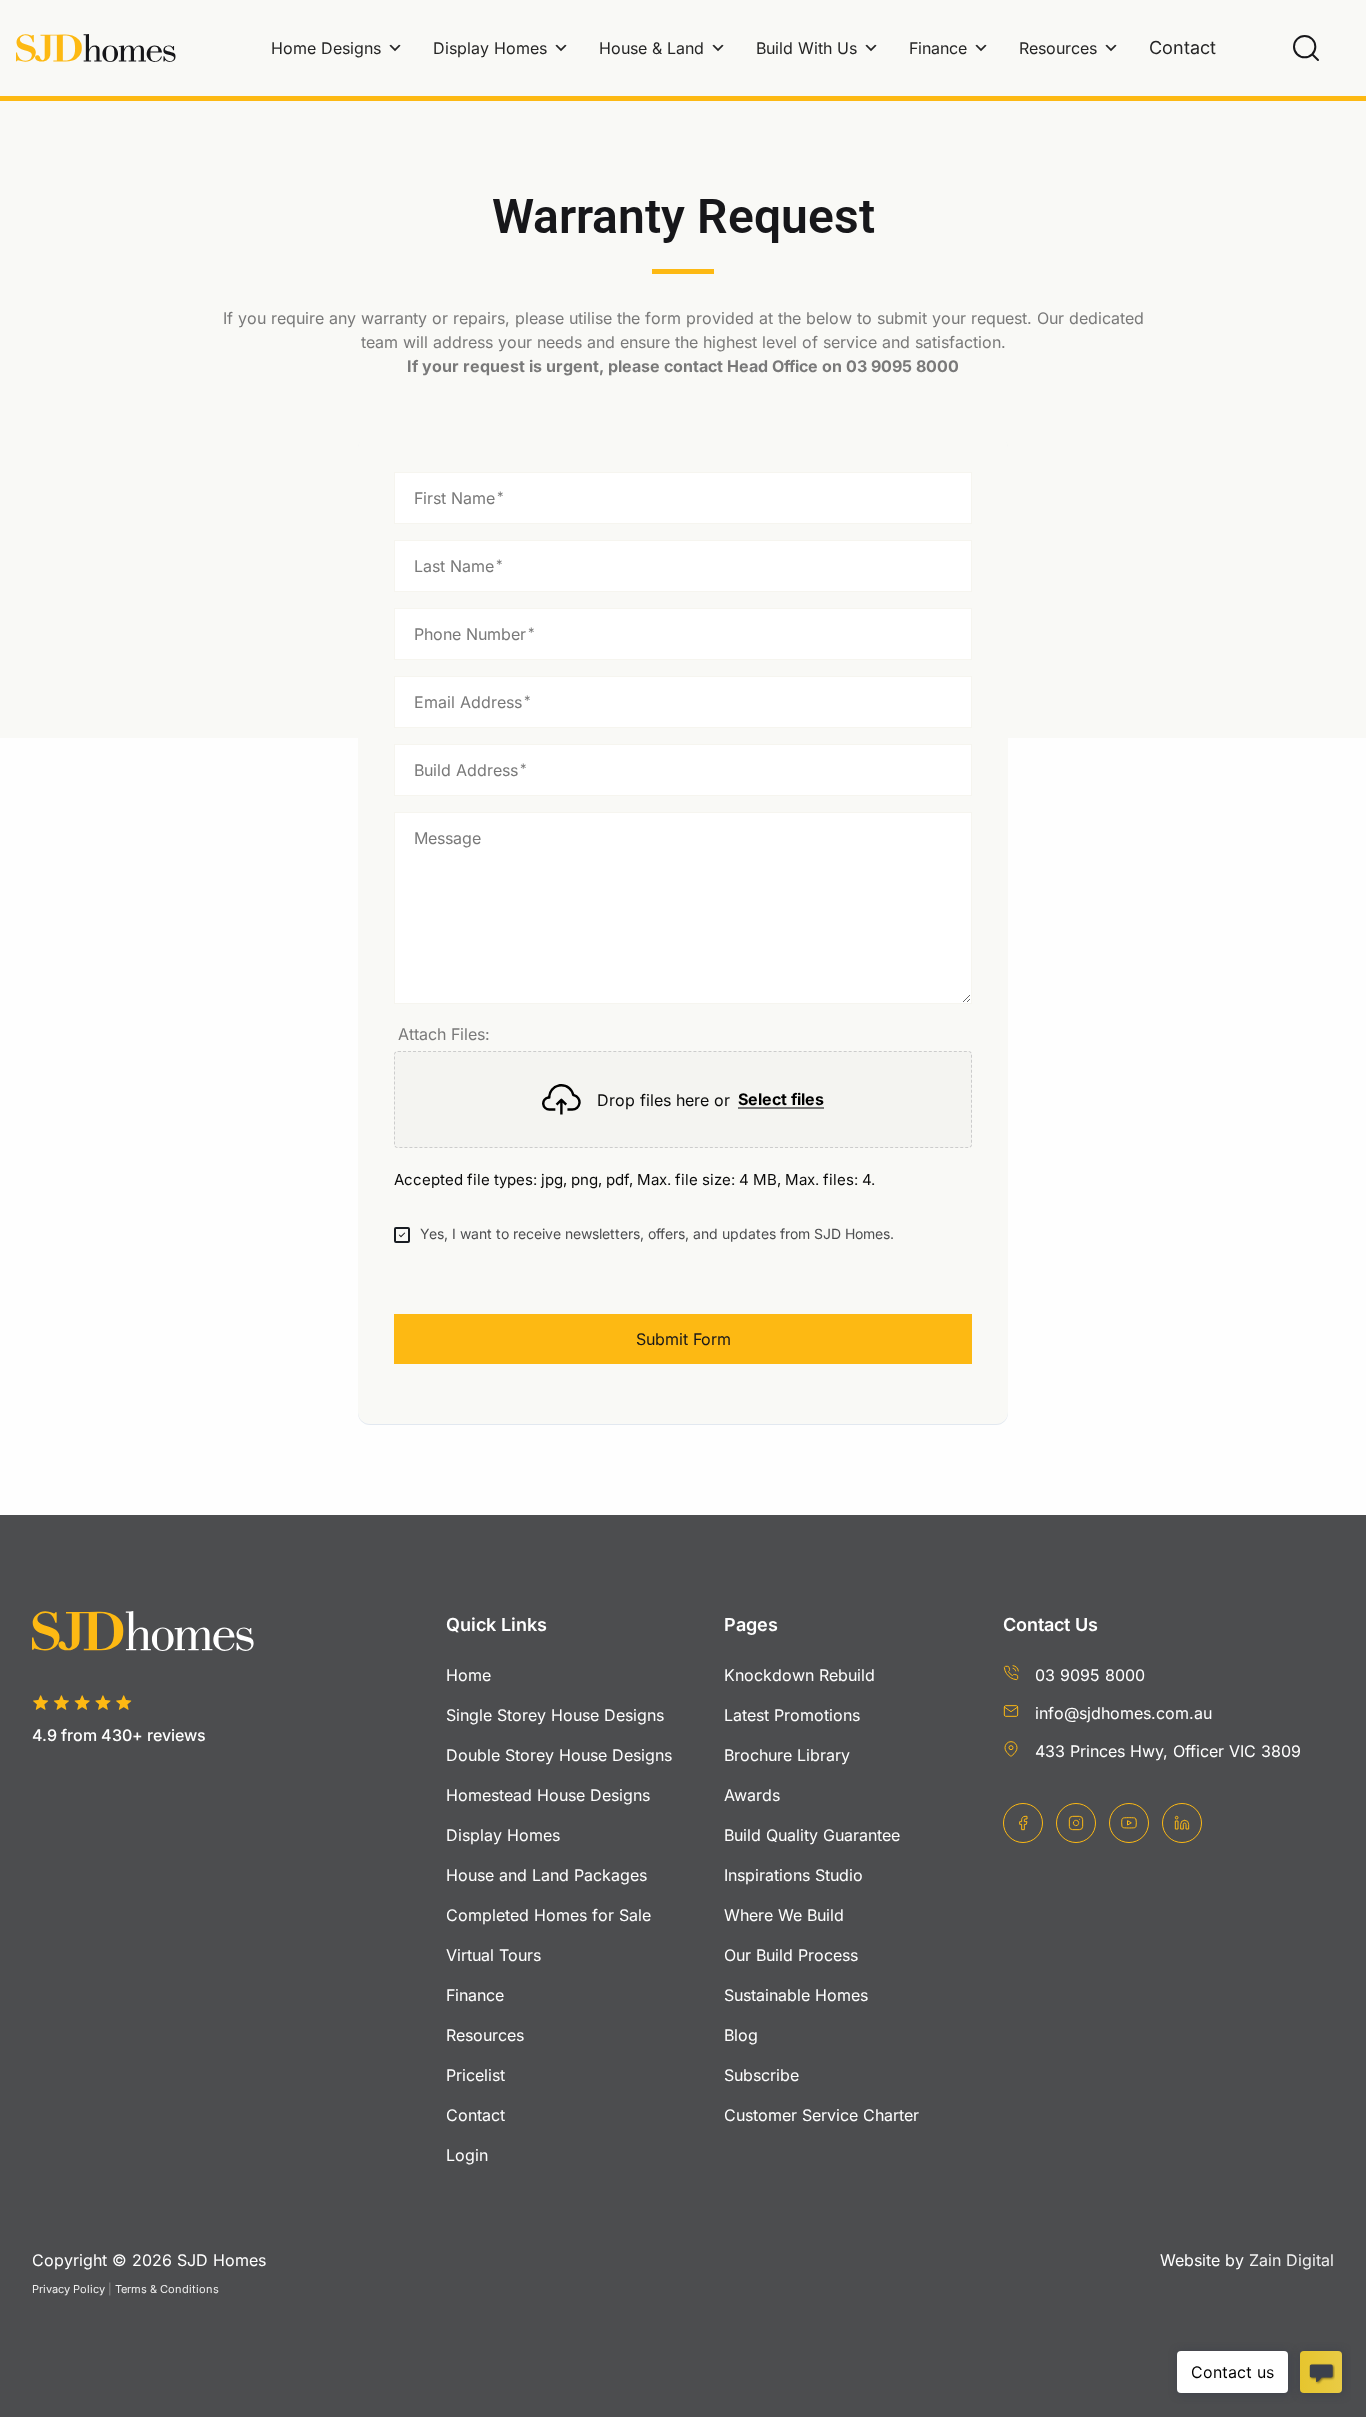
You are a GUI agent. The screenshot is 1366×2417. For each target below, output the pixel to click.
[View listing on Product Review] (138, 1768)
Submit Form (683, 1339)
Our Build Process (791, 1955)
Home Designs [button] (326, 48)
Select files (781, 1100)
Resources (1058, 48)
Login (467, 2155)
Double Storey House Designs (559, 1755)
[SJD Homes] (96, 48)
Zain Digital (1291, 2260)
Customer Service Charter (821, 2115)
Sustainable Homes (796, 1995)
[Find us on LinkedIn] (1182, 1823)
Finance (938, 48)
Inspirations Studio (793, 1875)
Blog (741, 2035)
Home (468, 1675)
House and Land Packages (546, 1875)
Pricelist (475, 2075)
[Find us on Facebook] (1023, 1823)
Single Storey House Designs (555, 1715)
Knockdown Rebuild (799, 1675)
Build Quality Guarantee (812, 1835)
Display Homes (490, 48)
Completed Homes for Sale (548, 1915)
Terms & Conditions (167, 2289)
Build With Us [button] (806, 48)
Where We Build (784, 1915)
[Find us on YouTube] (1129, 1823)
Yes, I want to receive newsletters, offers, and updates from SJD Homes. (657, 1233)
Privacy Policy (68, 2289)
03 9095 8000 (1090, 1675)
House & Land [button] (651, 48)
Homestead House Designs (548, 1795)
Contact (1182, 47)
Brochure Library (787, 1755)
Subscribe (761, 2075)
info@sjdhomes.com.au (1123, 1713)
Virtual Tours (493, 1955)
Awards (752, 1795)
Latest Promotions (792, 1715)
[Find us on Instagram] (1076, 1823)
